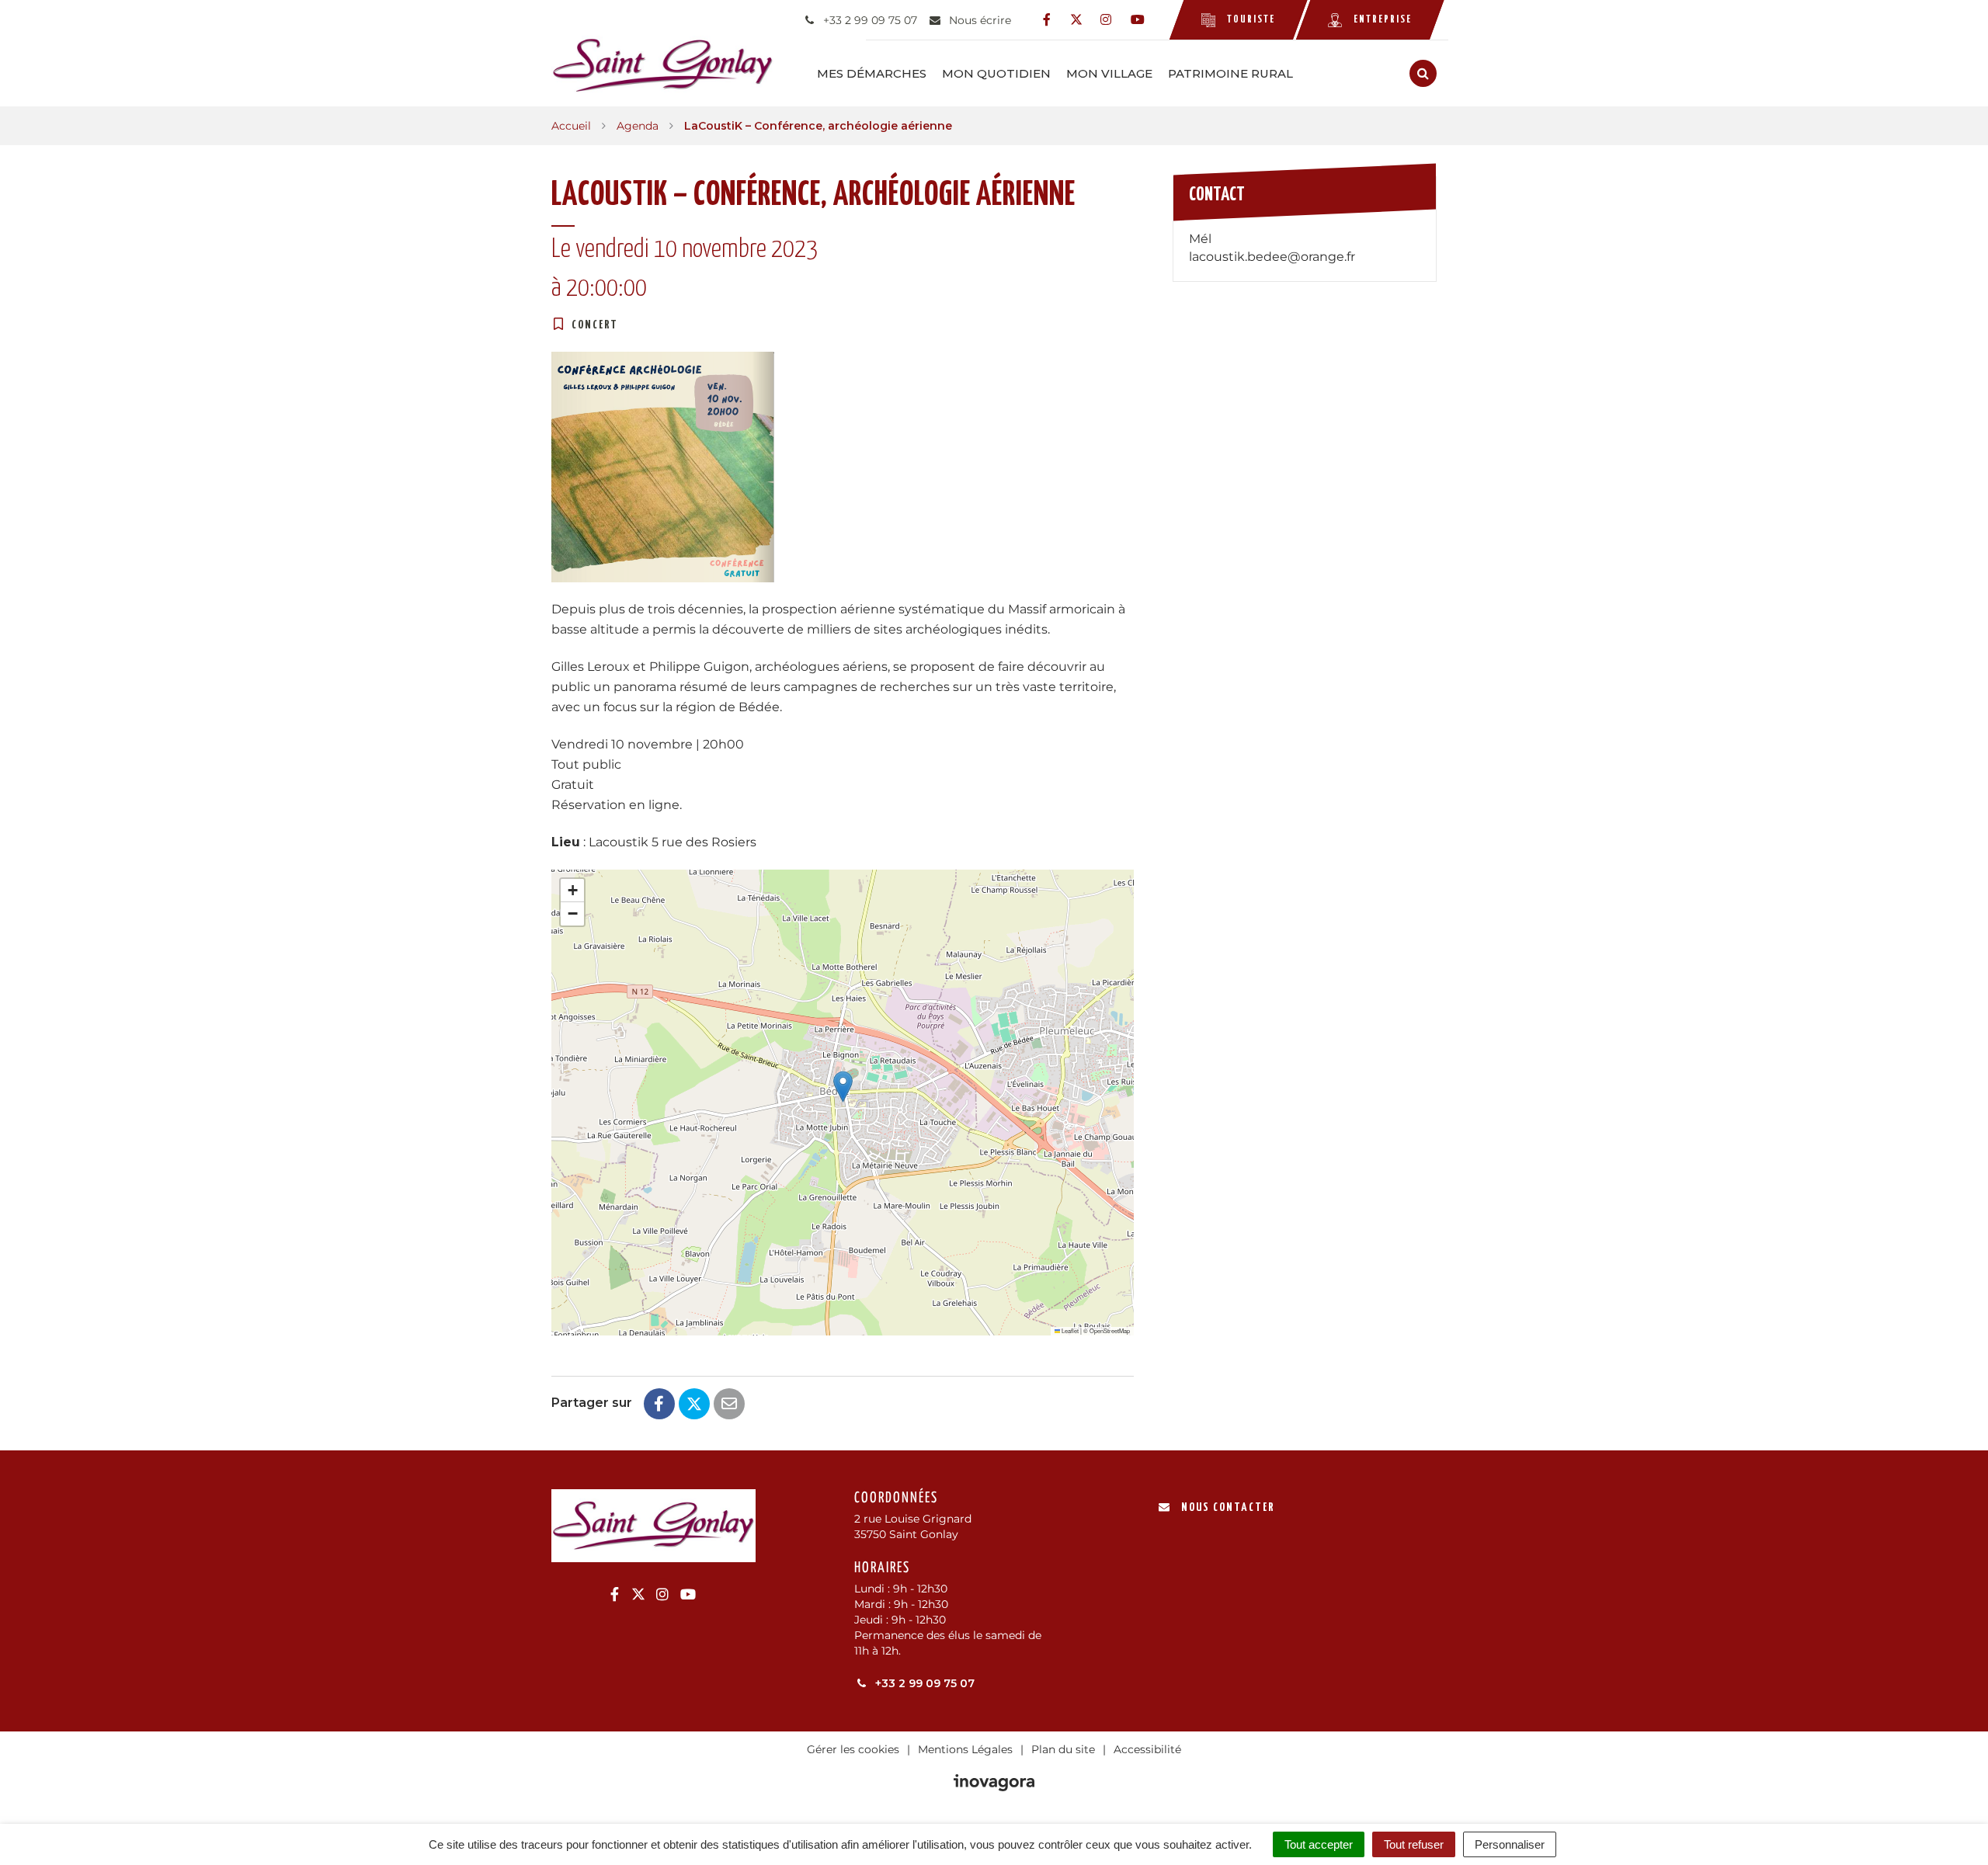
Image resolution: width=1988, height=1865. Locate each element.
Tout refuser (1414, 1844)
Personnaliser (1510, 1844)
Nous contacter (1228, 1507)
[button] (843, 1087)
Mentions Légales (965, 1749)
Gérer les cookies (853, 1749)
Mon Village (1109, 73)
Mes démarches (872, 73)
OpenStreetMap (1110, 1330)
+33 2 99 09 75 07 (923, 1683)
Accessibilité (1147, 1749)
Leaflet (1069, 1330)
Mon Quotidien (996, 73)
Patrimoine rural (1230, 73)
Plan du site (1063, 1749)
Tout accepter (1319, 1844)
